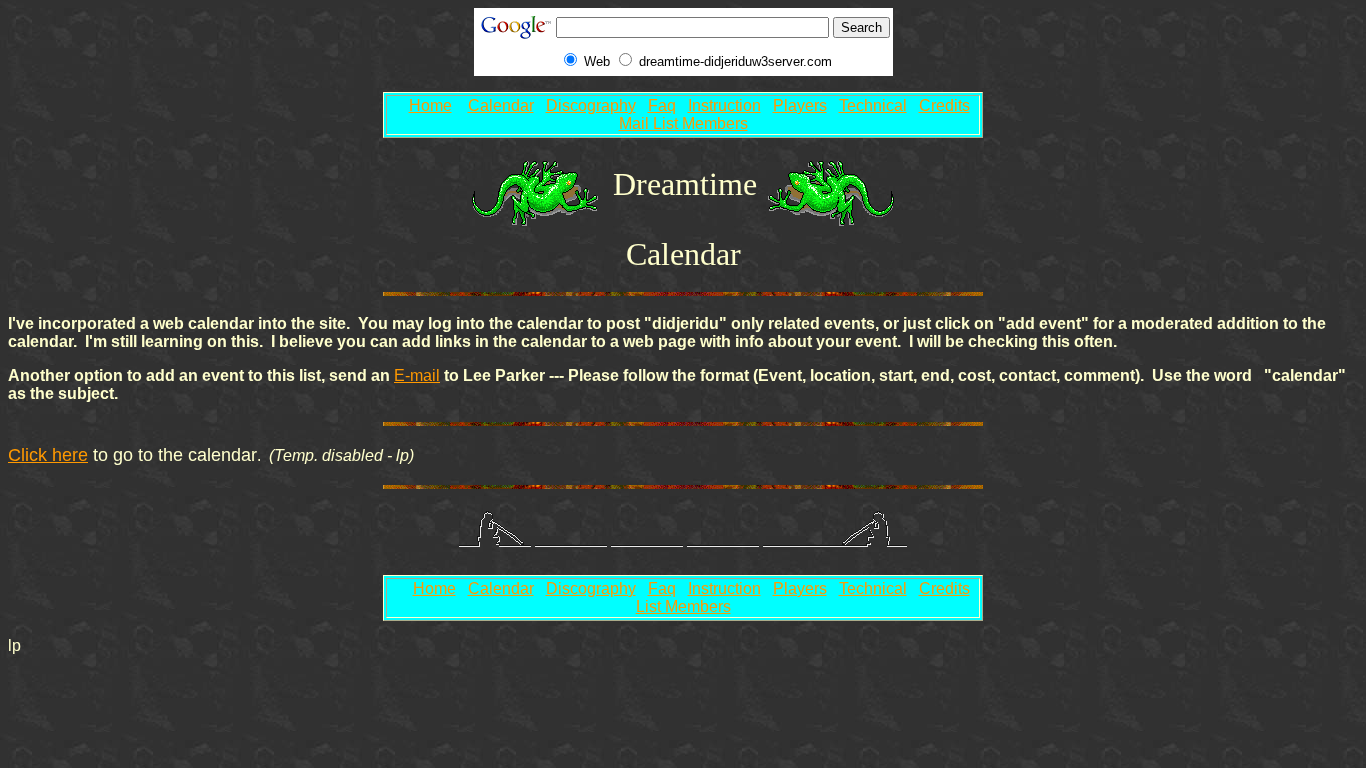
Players (800, 105)
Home (430, 105)
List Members (683, 606)
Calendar (501, 105)
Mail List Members (683, 123)
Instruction (724, 105)
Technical (873, 105)
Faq (662, 105)
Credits (944, 105)
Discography (591, 105)
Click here (48, 455)
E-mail (417, 375)
